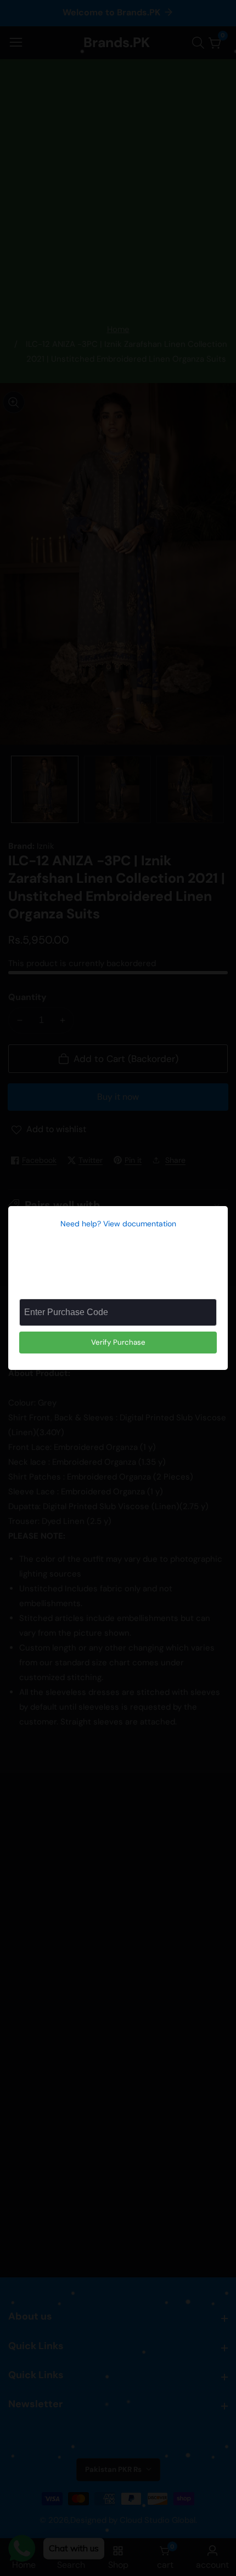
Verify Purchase (118, 1342)
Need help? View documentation (118, 1224)
